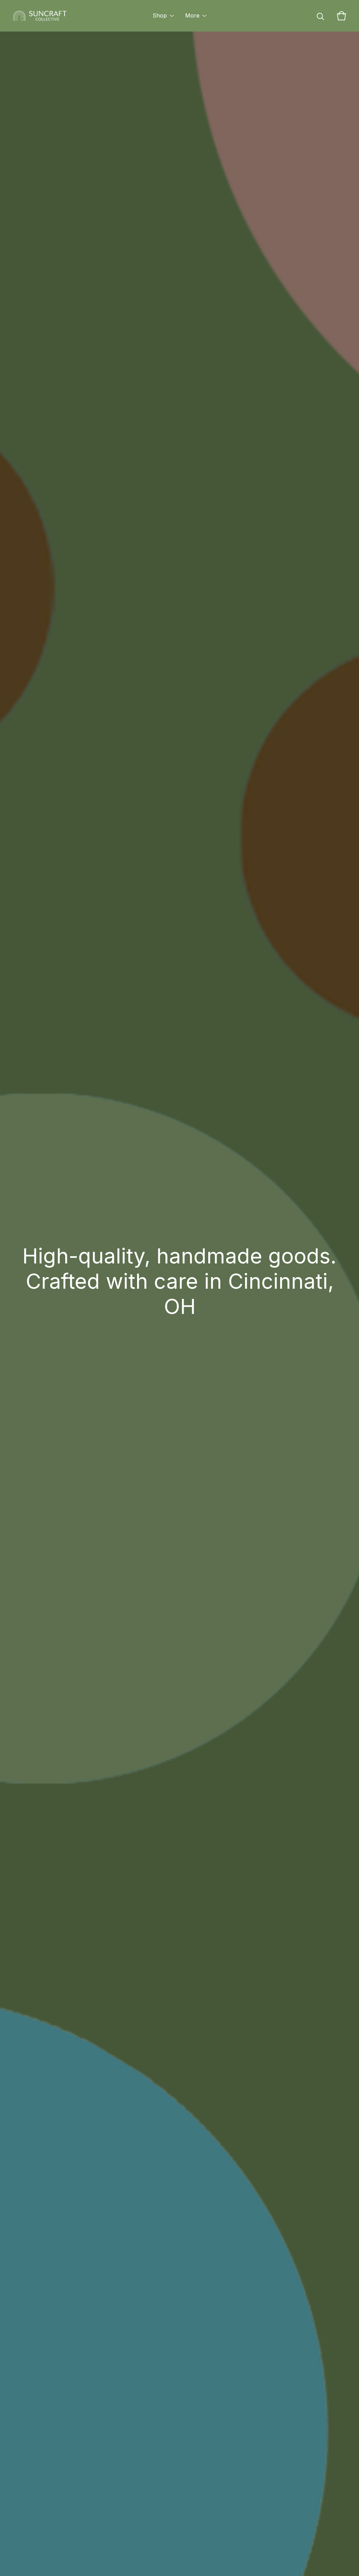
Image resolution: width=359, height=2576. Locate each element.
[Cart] (341, 16)
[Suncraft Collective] (40, 16)
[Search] (320, 16)
